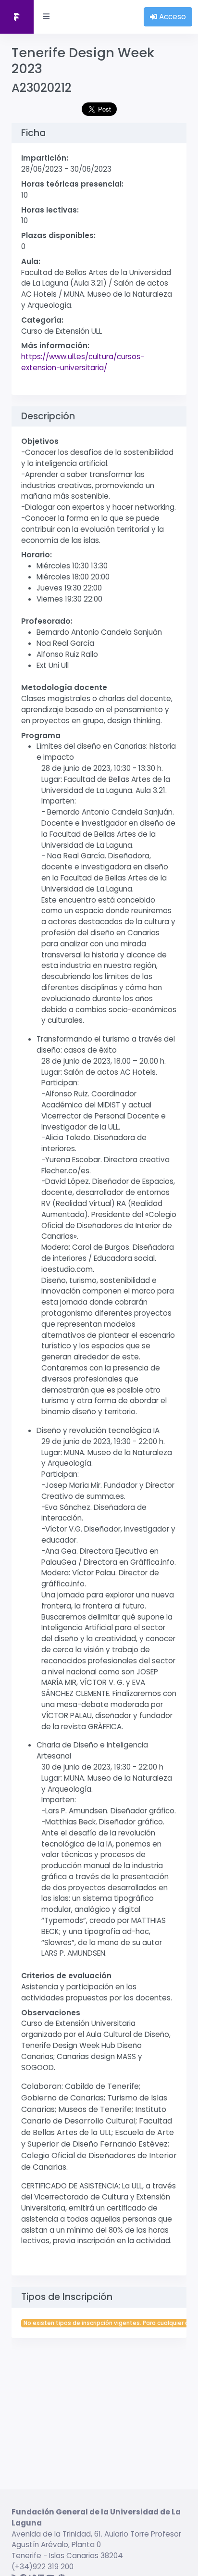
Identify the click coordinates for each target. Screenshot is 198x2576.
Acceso (172, 17)
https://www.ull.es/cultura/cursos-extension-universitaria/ (83, 362)
